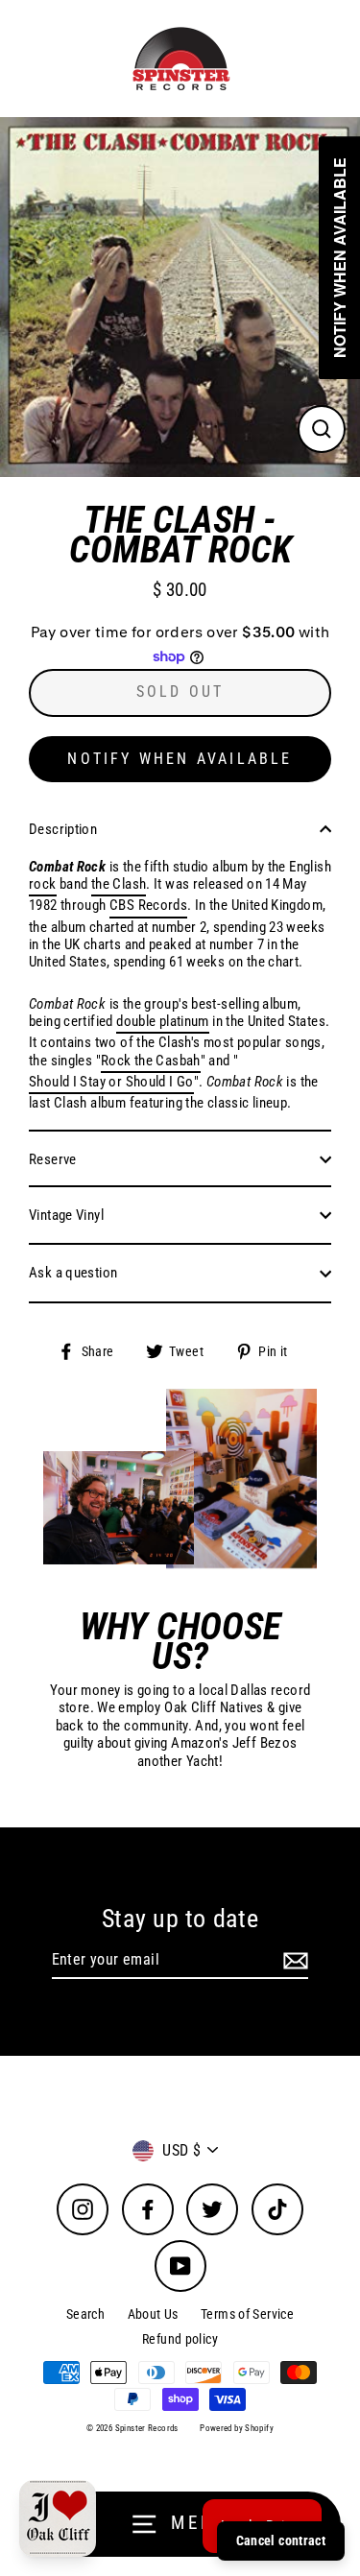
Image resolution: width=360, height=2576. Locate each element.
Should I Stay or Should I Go (111, 1082)
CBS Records (148, 905)
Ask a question (73, 1273)
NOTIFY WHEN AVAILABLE (180, 759)
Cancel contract (281, 2540)
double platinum (163, 1021)
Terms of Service (247, 2314)
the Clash (119, 884)
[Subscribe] (293, 1960)
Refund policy (180, 2339)
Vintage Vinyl (66, 1215)
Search (85, 2314)
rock (43, 884)
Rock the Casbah (151, 1061)
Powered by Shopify (237, 2428)
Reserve (53, 1159)
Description (63, 829)
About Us (153, 2314)
